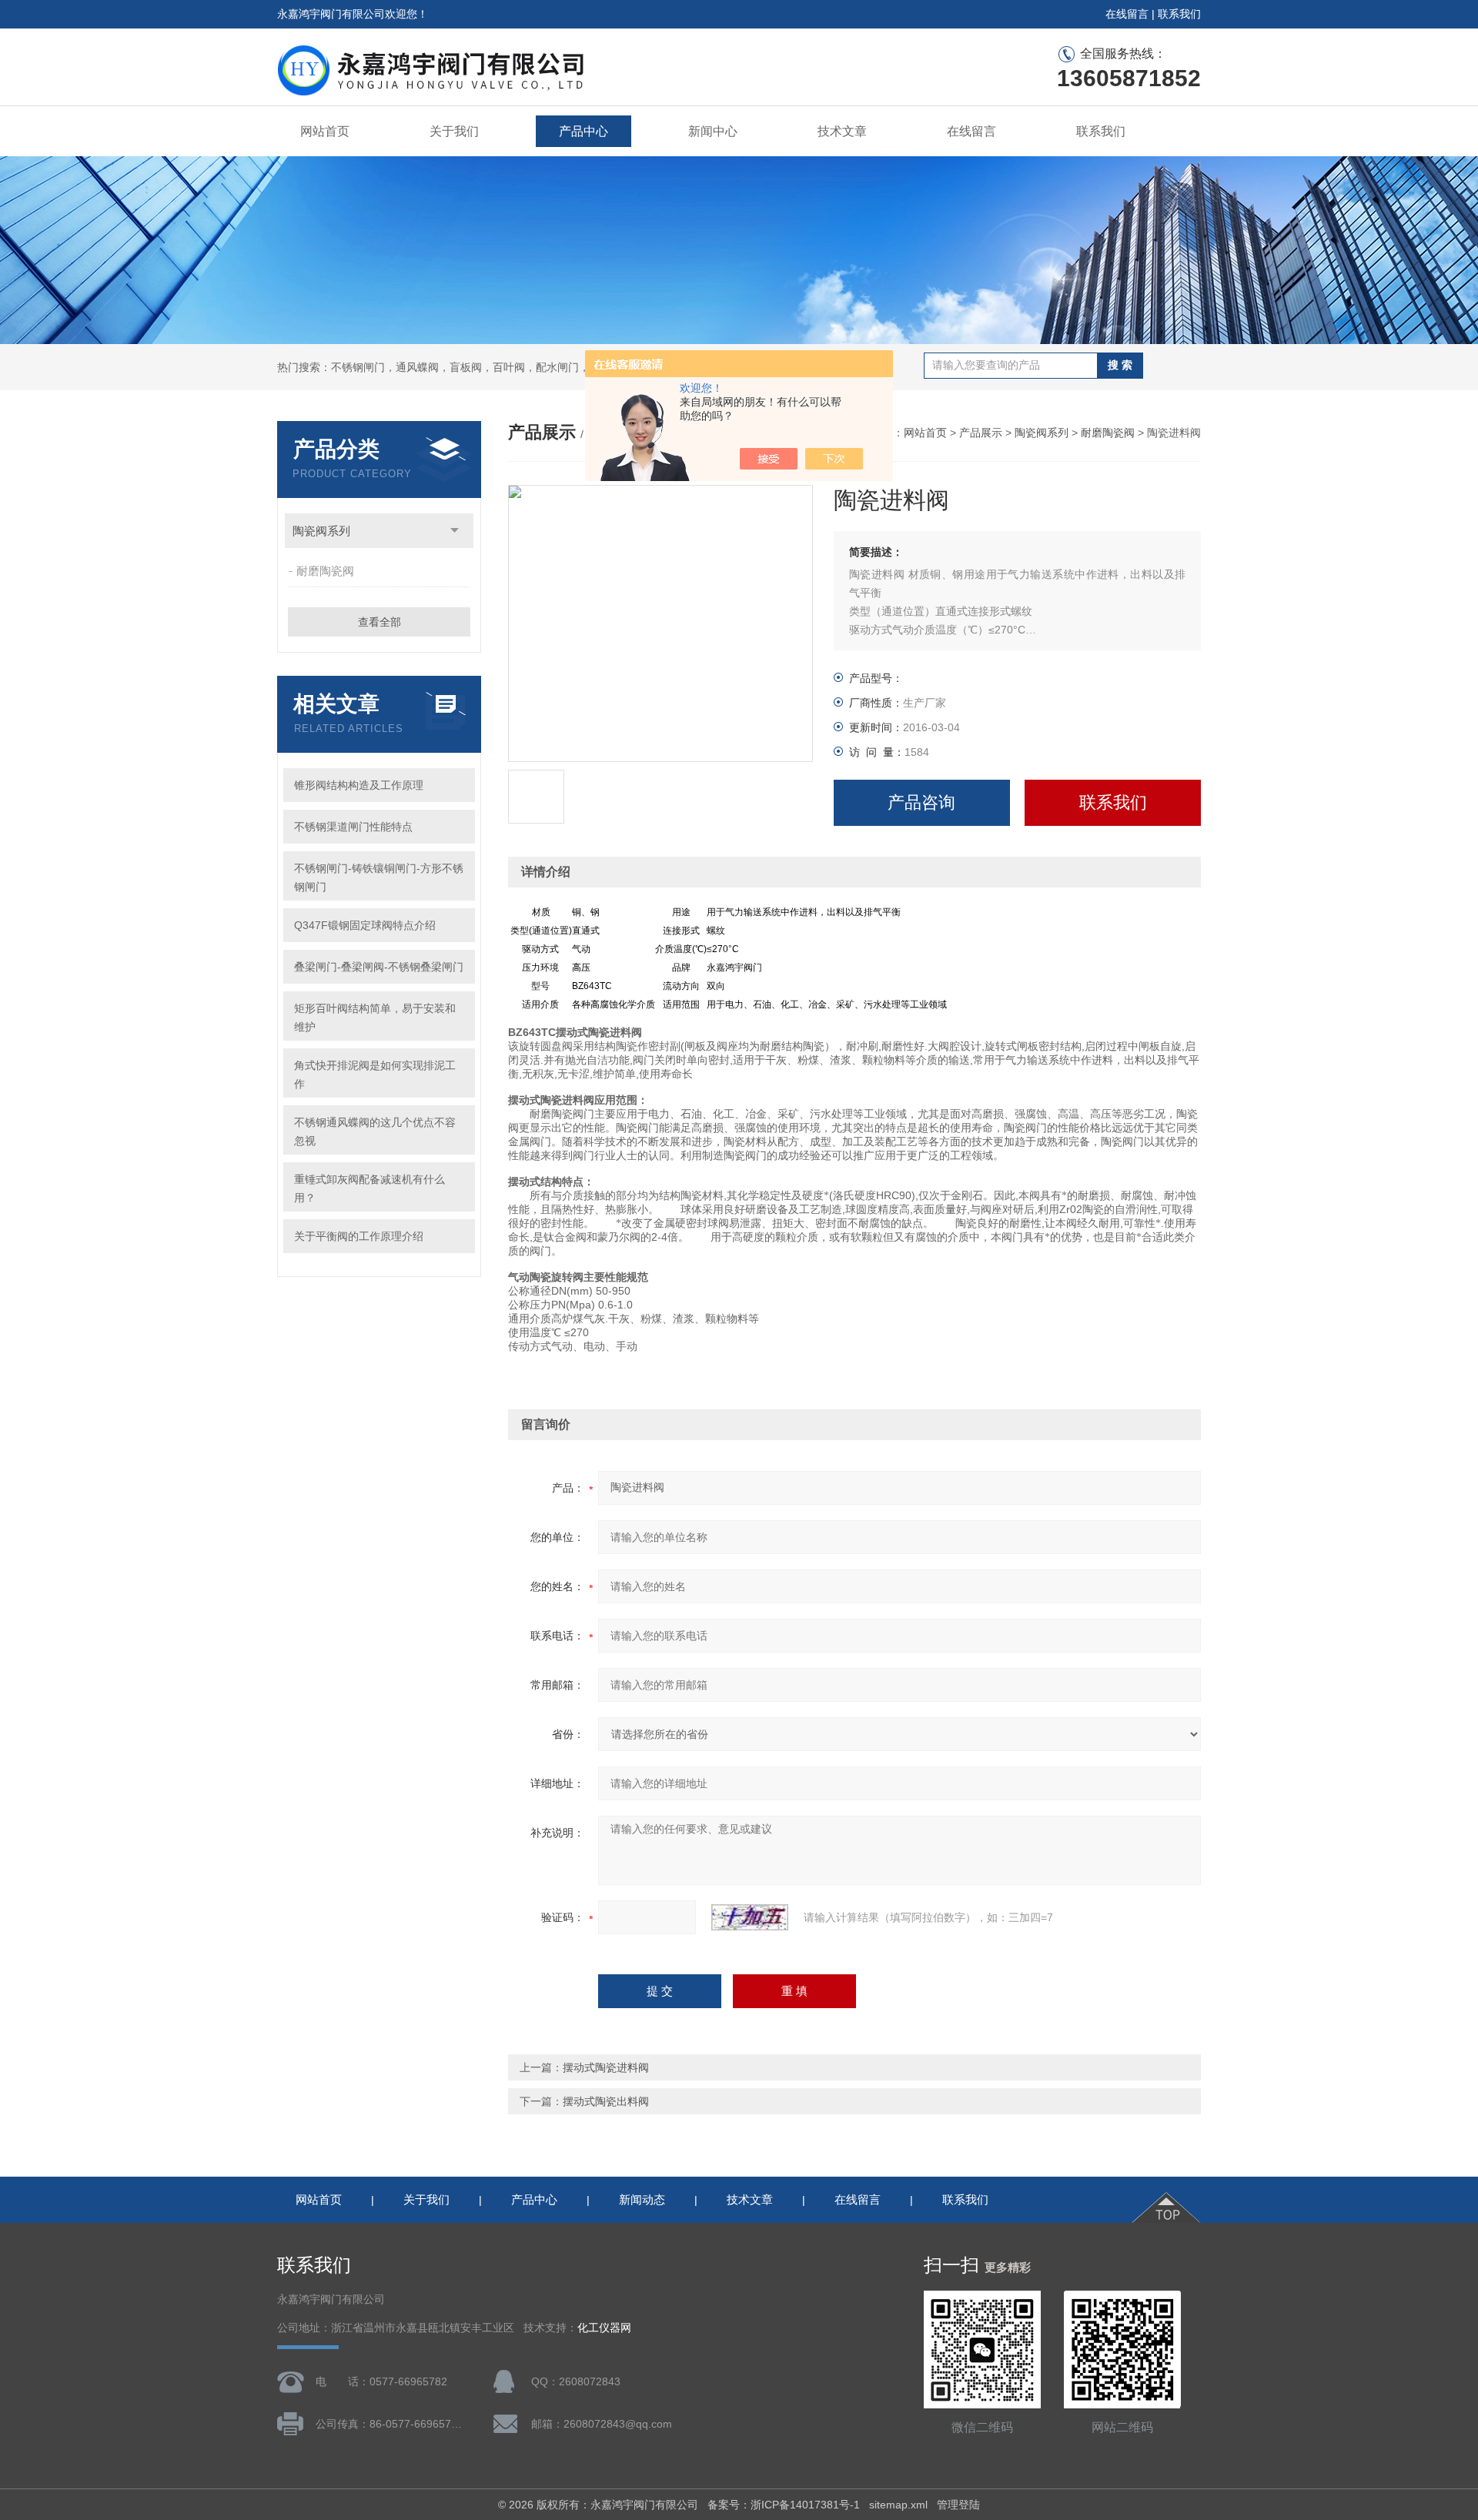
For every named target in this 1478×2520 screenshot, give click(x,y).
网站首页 (325, 131)
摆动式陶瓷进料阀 (606, 2067)
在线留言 (1127, 14)
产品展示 (981, 433)
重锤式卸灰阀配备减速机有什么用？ (369, 1188)
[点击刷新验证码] (750, 1917)
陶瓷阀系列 (321, 531)
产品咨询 (921, 802)
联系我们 (1179, 14)
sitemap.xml (898, 2505)
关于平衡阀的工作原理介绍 (359, 1236)
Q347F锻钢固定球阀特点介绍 (365, 925)
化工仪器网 (604, 2328)
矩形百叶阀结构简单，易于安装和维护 (375, 1018)
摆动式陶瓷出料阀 (606, 2101)
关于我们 (454, 131)
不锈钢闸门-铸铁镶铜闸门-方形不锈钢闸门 (379, 877)
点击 (455, 531)
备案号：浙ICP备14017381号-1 (784, 2505)
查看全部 (380, 622)
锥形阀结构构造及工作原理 (359, 785)
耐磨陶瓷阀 (325, 571)
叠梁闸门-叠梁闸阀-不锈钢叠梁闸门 (379, 967)
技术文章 (842, 131)
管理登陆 (958, 2505)
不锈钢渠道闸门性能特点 (353, 827)
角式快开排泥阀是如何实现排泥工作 (375, 1075)
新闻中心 (713, 131)
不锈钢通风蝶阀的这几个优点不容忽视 (375, 1131)
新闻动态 (642, 2199)
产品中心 (584, 131)
